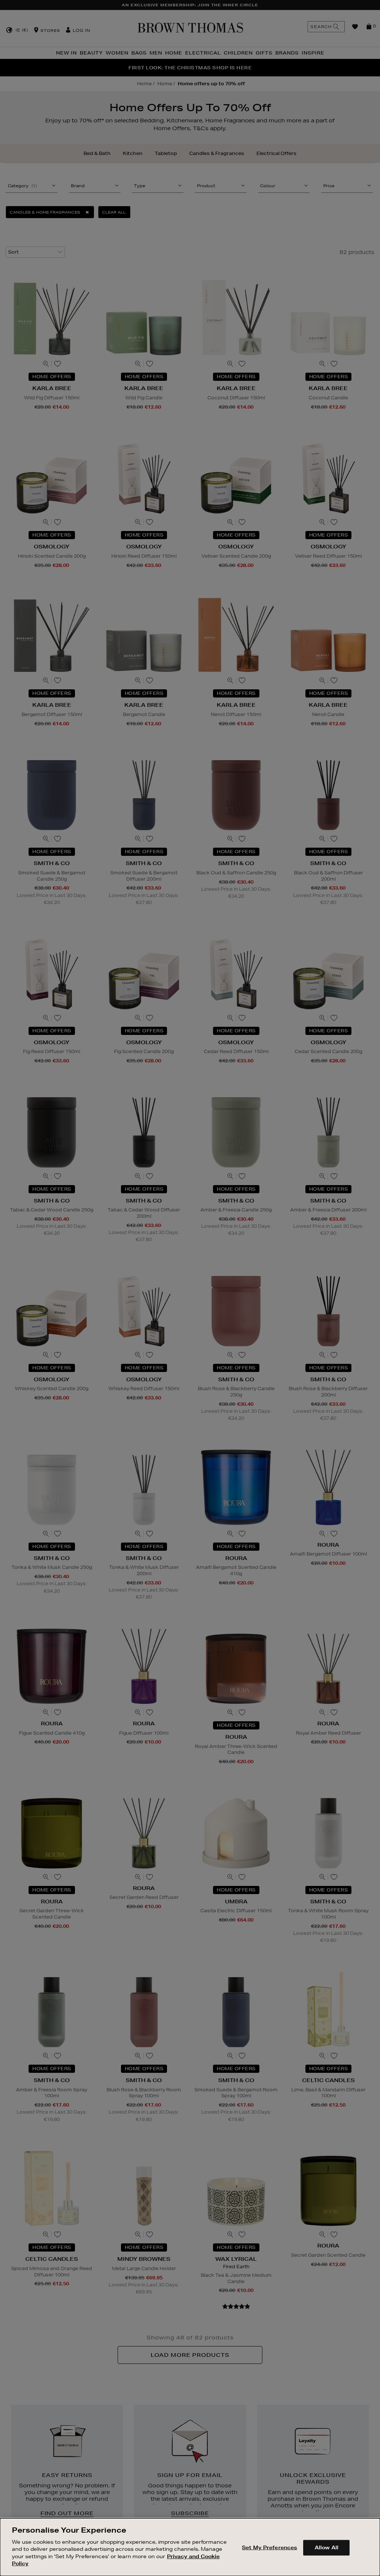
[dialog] (190, 2547)
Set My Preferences (269, 2547)
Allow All (327, 2547)
